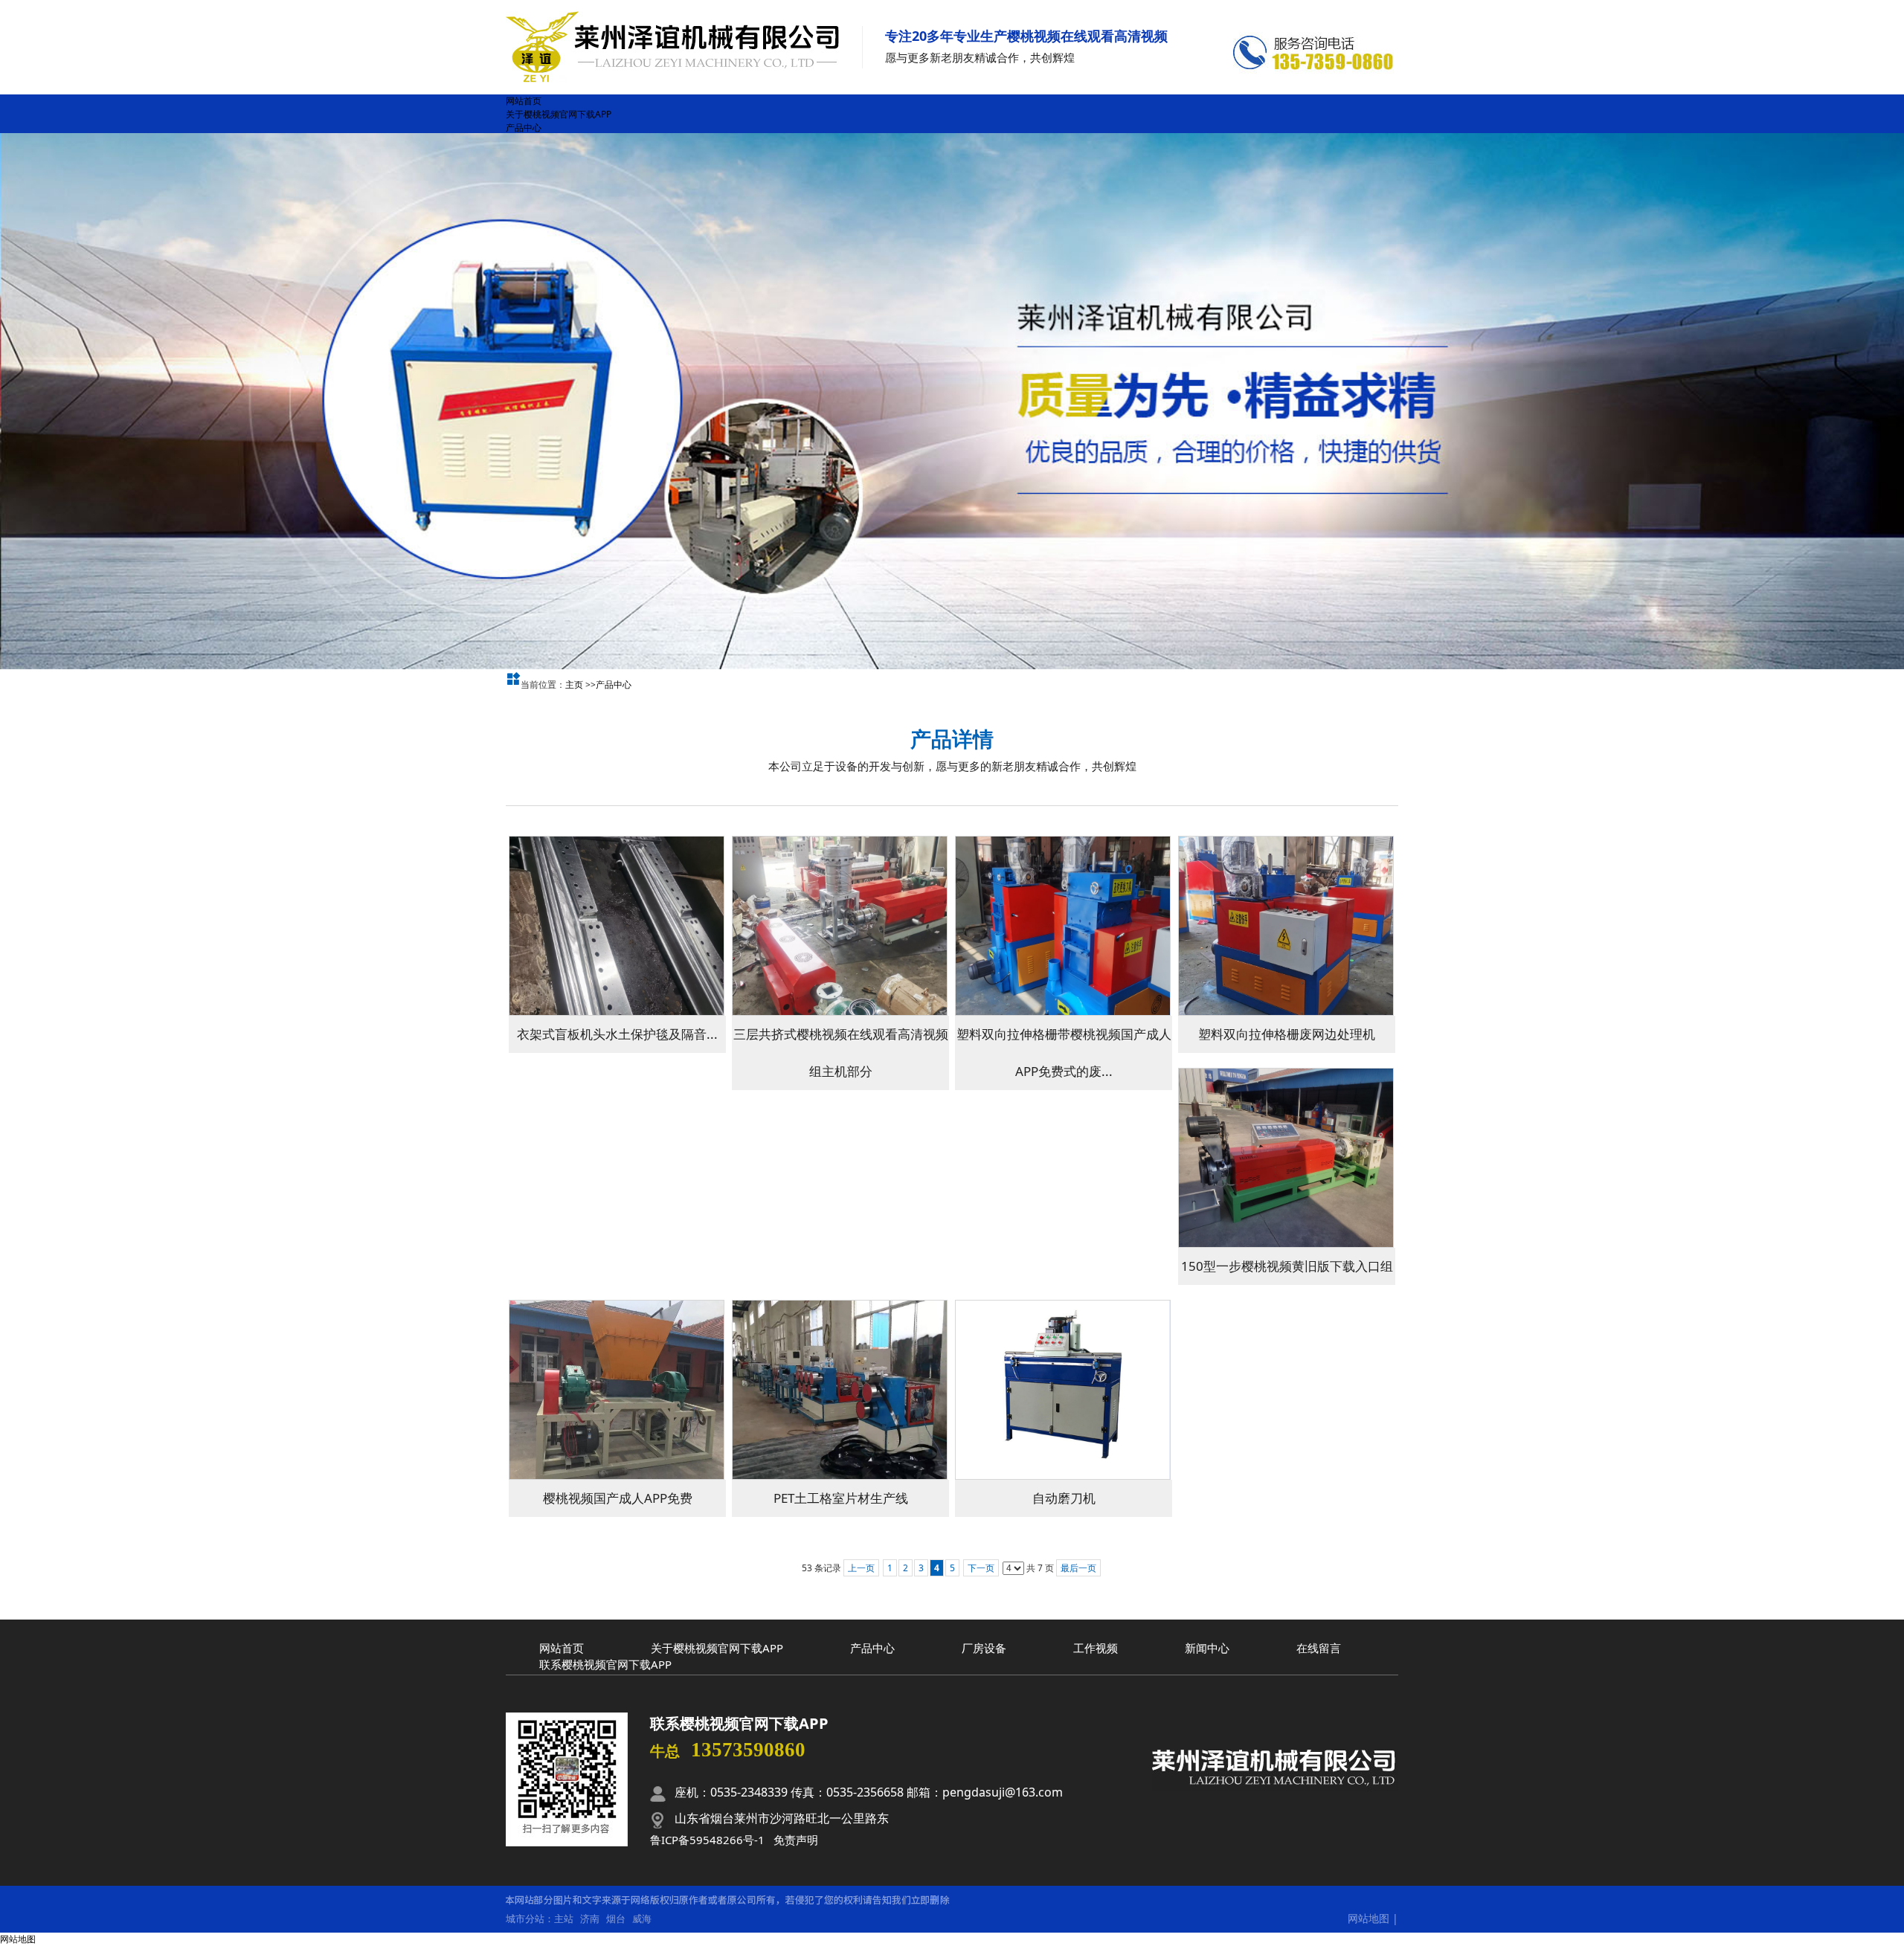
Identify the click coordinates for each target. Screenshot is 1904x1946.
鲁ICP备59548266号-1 (707, 1840)
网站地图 (1368, 1918)
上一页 (861, 1568)
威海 (642, 1918)
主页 (574, 684)
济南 (590, 1918)
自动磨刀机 (1064, 1498)
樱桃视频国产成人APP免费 (618, 1498)
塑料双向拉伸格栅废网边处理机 (1287, 1034)
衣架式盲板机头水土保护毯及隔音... (617, 1034)
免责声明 (796, 1840)
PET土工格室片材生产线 (841, 1498)
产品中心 (614, 684)
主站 (564, 1918)
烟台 (616, 1918)
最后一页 (1078, 1568)
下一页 (981, 1568)
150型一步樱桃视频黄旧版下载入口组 (1287, 1266)
